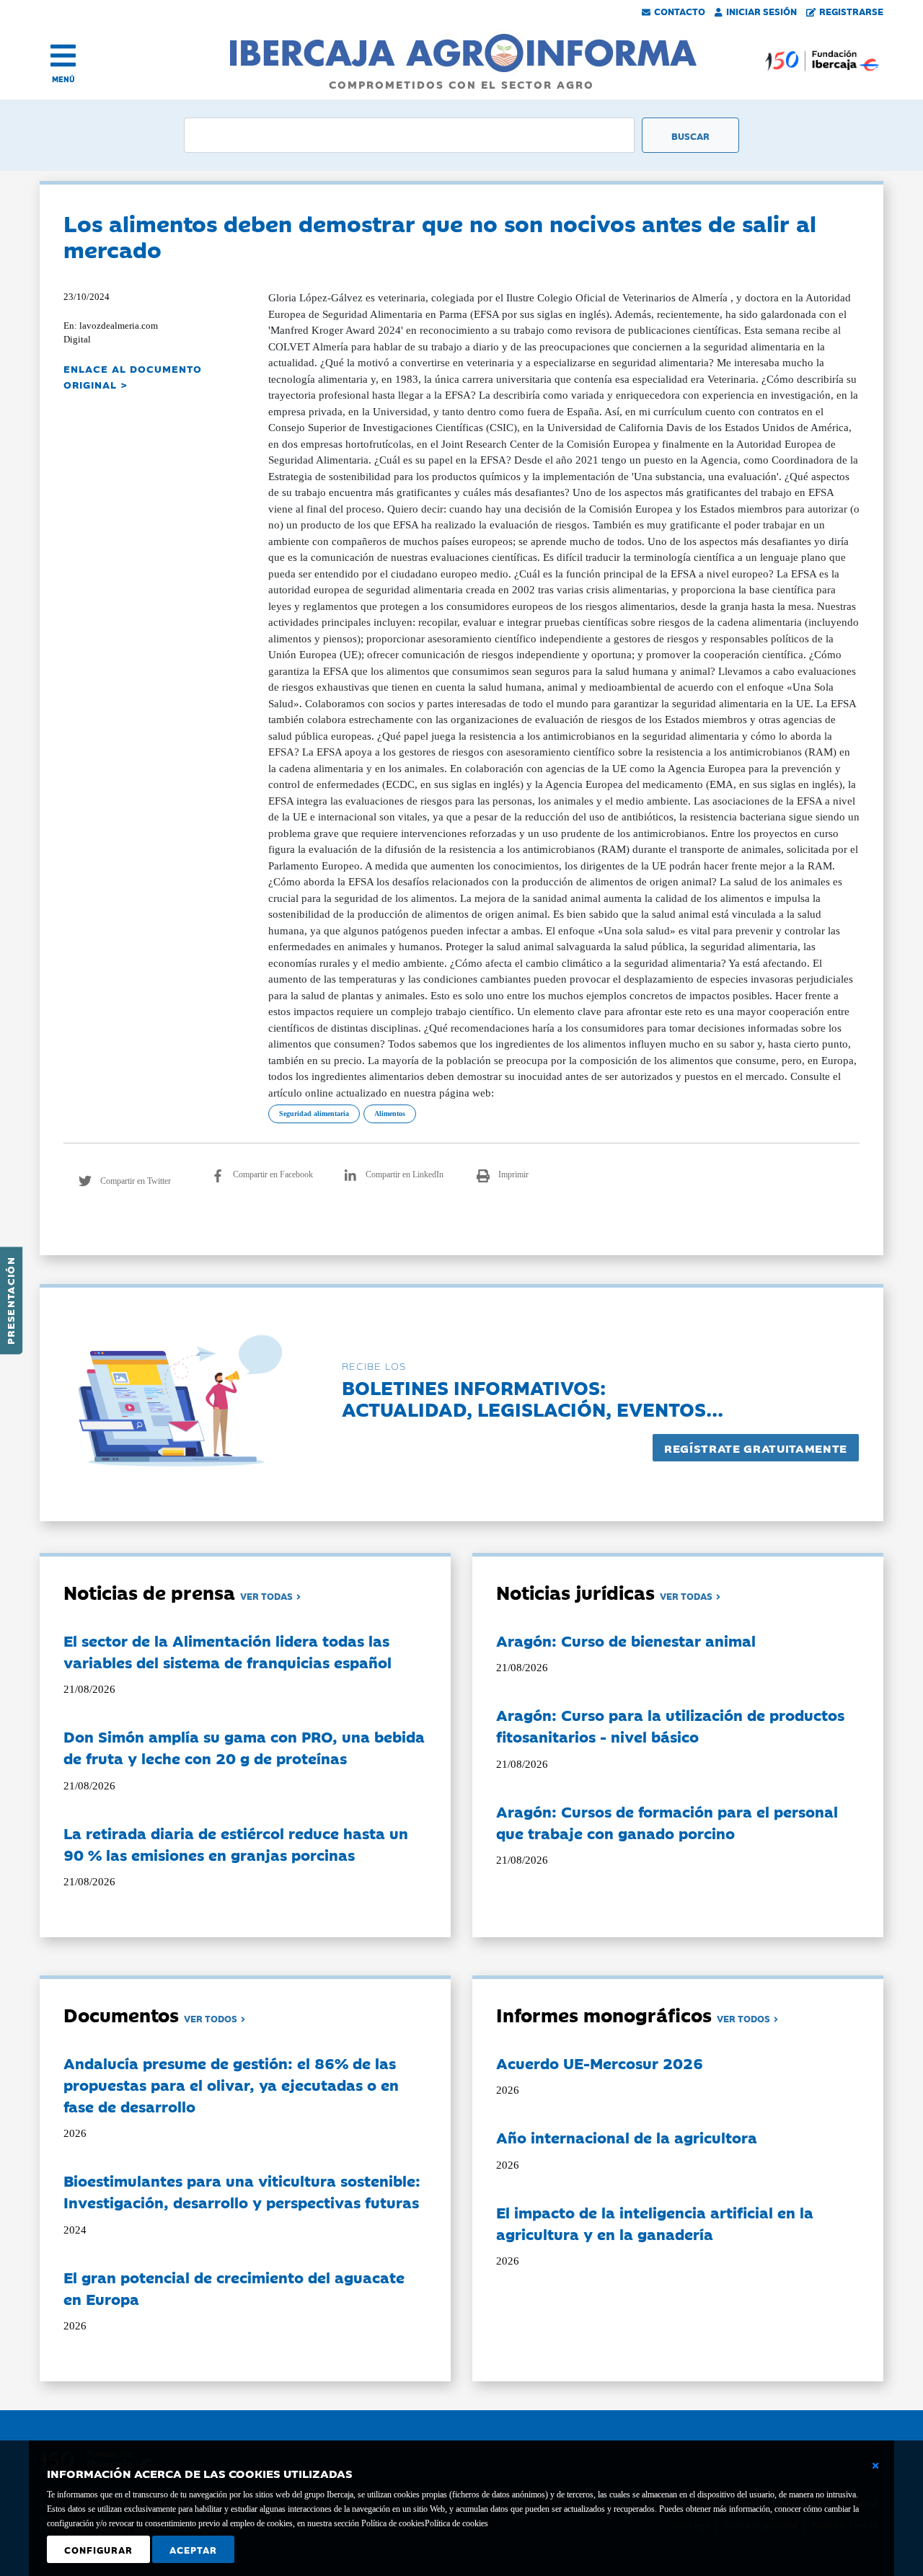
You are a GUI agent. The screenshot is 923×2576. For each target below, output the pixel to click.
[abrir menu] (63, 56)
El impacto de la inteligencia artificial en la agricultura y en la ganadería (655, 2223)
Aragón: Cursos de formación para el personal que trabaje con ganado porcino (667, 1822)
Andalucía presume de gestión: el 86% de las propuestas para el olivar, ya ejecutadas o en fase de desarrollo (231, 2084)
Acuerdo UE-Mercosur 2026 (600, 2063)
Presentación (10, 1301)
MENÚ (63, 79)
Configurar (98, 2549)
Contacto (680, 11)
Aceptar (193, 2549)
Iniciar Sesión (761, 11)
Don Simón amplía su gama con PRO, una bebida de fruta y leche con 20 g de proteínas (244, 1747)
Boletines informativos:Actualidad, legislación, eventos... (533, 1398)
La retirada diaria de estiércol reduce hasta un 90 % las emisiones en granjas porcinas (236, 1844)
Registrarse (851, 11)
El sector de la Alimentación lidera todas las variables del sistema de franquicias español (228, 1651)
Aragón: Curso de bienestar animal (626, 1640)
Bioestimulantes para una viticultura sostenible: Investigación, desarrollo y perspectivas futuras (242, 2191)
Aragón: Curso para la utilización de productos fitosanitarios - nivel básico (670, 1725)
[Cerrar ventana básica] (875, 2466)
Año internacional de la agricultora (627, 2137)
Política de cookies (456, 2523)
